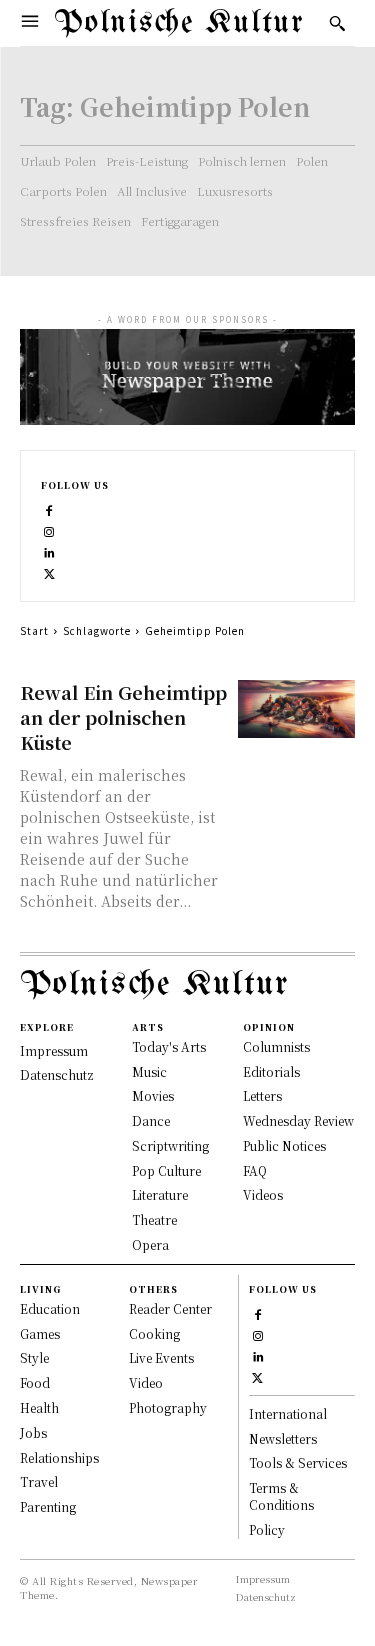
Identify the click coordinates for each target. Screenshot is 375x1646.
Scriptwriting (170, 1145)
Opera (150, 1244)
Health (39, 1407)
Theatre (154, 1219)
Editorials (271, 1071)
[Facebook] (49, 508)
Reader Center (170, 1308)
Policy (267, 1529)
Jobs (33, 1432)
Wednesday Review (298, 1120)
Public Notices (284, 1145)
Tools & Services (298, 1462)
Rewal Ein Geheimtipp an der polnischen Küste (123, 717)
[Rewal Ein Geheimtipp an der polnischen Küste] (296, 709)
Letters (262, 1095)
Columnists (276, 1046)
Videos (263, 1194)
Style (34, 1357)
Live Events (161, 1357)
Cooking (154, 1333)
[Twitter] (49, 571)
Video (146, 1382)
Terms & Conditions (281, 1496)
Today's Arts (169, 1046)
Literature (160, 1194)
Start (34, 630)
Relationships (59, 1457)
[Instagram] (49, 529)
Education (50, 1308)
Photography (168, 1407)
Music (149, 1071)
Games (40, 1333)
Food (35, 1382)
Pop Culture (166, 1170)
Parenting (48, 1506)
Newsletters (283, 1438)
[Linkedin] (49, 550)
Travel (39, 1481)
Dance (151, 1120)
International (288, 1413)
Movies (153, 1095)
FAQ (255, 1170)
